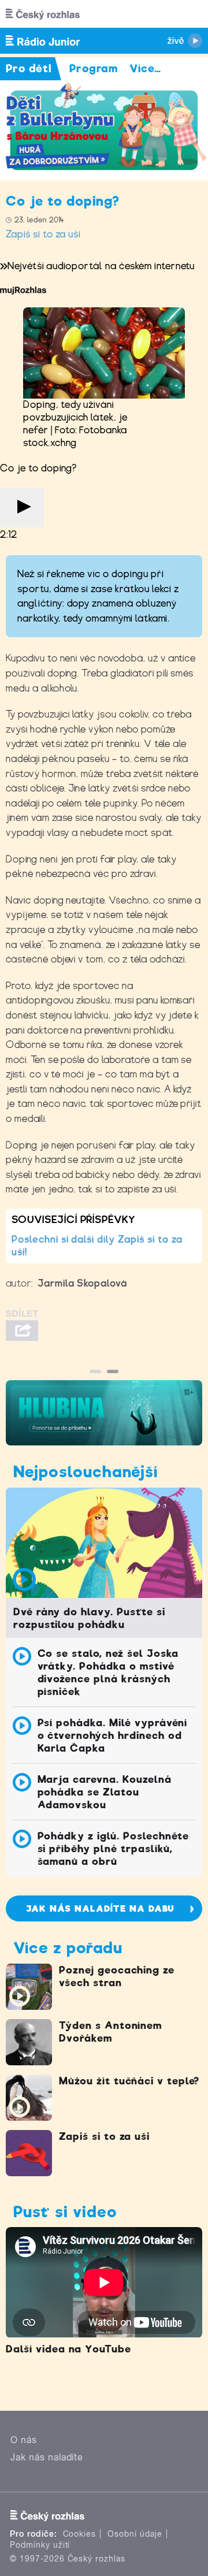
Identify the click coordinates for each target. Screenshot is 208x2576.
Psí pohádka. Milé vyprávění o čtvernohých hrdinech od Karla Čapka (113, 1735)
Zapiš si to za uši (43, 234)
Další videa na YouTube (68, 2349)
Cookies (80, 2534)
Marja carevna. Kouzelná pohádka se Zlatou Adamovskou (105, 1792)
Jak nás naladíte (47, 2457)
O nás (24, 2440)
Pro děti (29, 68)
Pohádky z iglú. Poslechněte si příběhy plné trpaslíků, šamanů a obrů (114, 1849)
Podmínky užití (40, 2545)
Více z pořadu (68, 1948)
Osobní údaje (135, 2534)
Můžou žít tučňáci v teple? (129, 2081)
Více (145, 68)
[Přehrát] (22, 508)
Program (94, 68)
